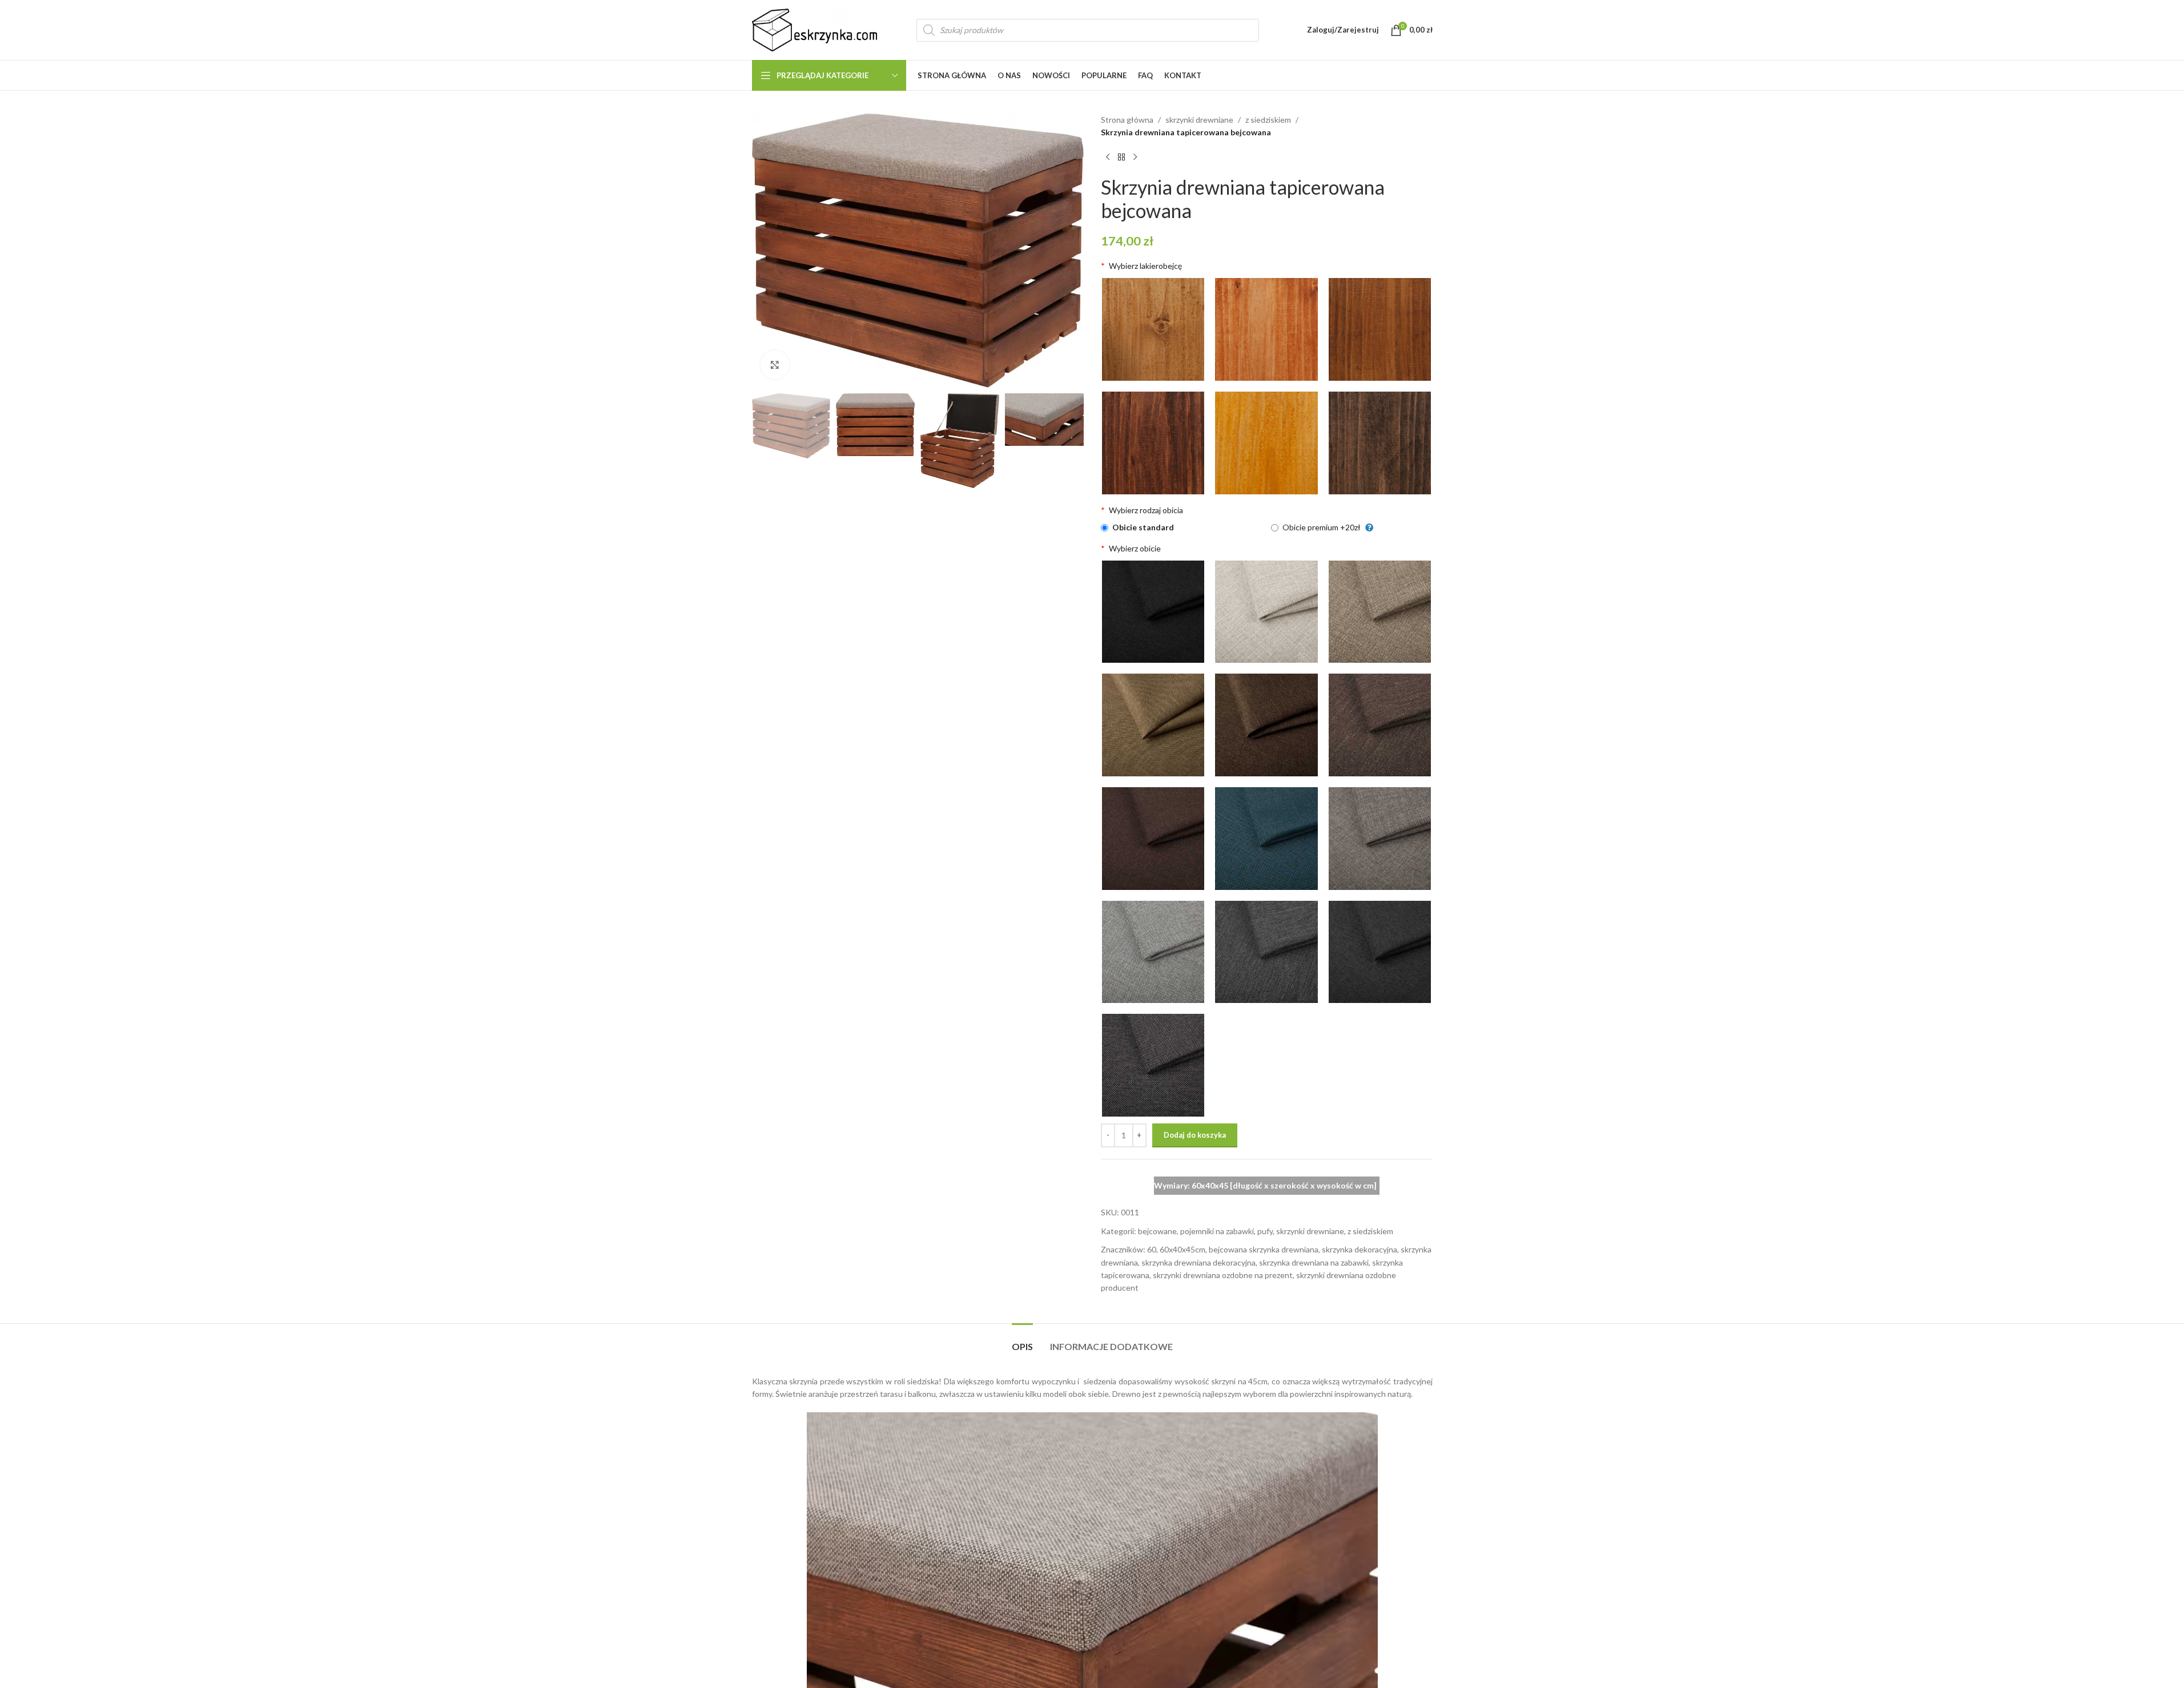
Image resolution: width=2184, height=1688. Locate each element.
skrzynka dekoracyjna (1360, 1249)
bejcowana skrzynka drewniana (1264, 1249)
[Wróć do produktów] (1121, 158)
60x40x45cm (1183, 1249)
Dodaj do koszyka (1195, 1135)
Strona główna (1127, 120)
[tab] (1022, 1341)
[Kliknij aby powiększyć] (775, 365)
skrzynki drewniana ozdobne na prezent (1223, 1275)
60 (1152, 1249)
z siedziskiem (1268, 120)
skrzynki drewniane (1199, 120)
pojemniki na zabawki (1217, 1231)
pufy (1265, 1231)
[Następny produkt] (1135, 158)
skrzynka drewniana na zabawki (1314, 1262)
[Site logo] (815, 29)
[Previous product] (1108, 158)
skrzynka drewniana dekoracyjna (1198, 1262)
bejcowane (1157, 1231)
